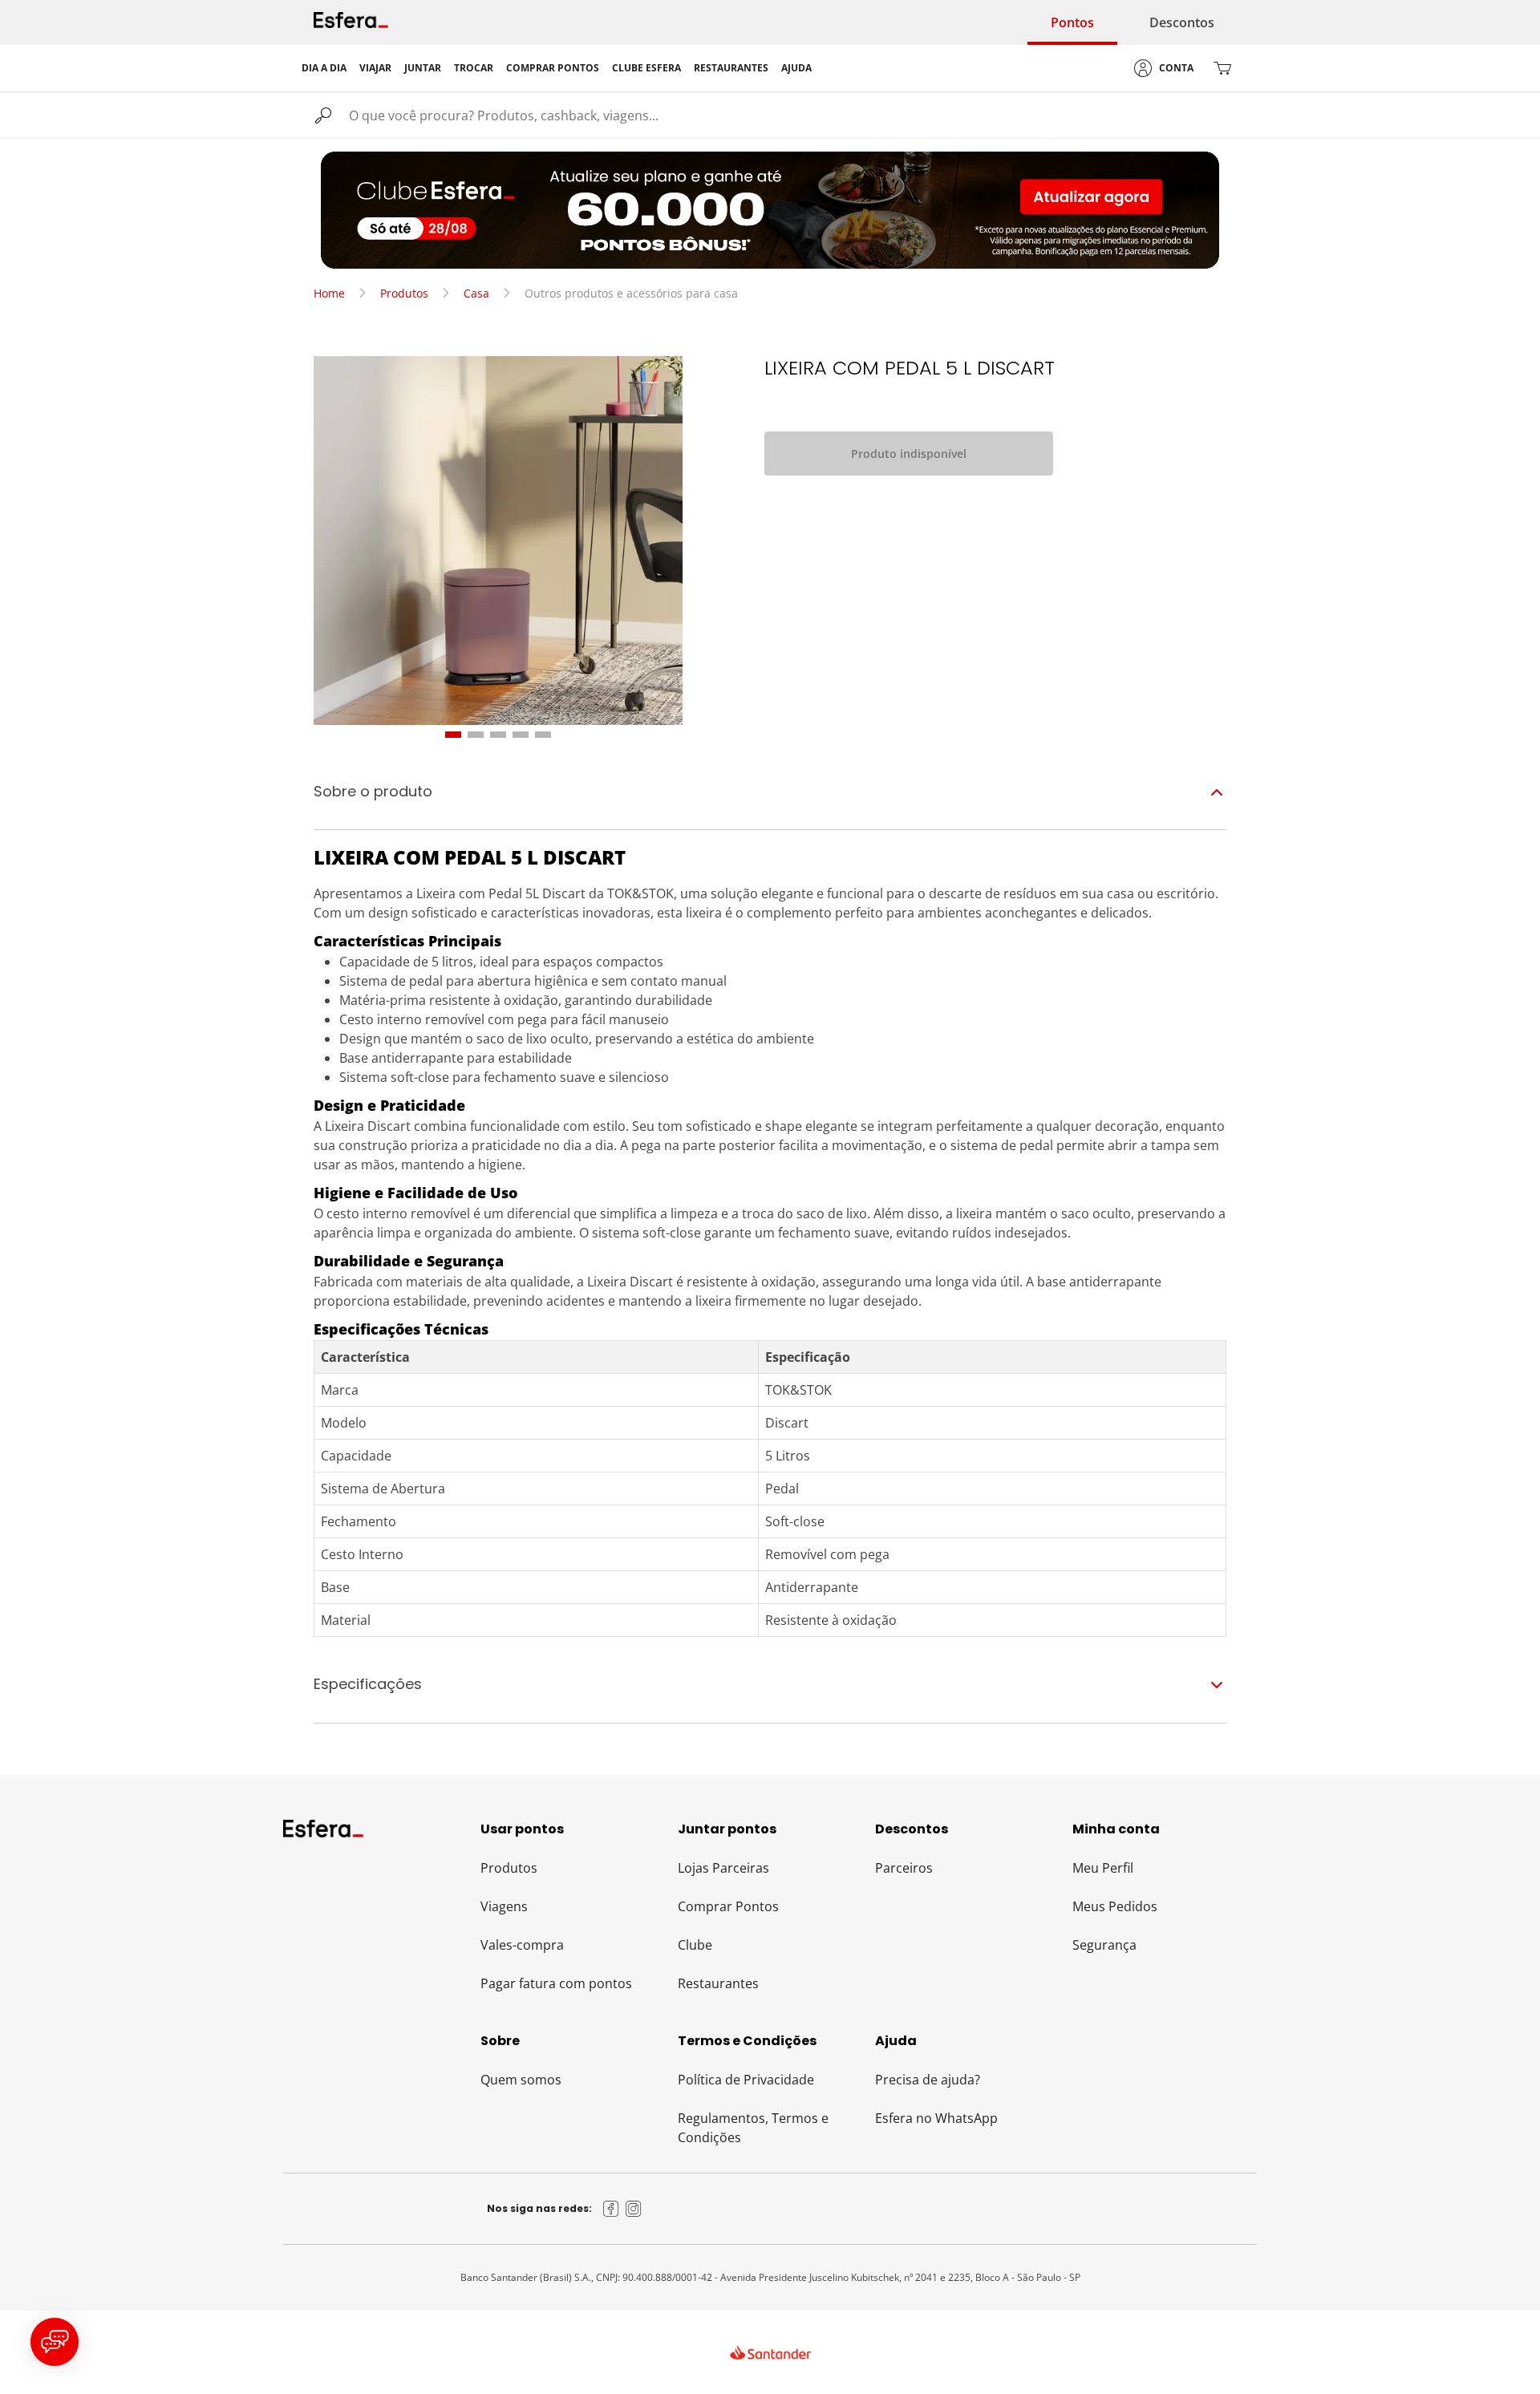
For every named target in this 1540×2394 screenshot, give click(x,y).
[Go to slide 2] (476, 735)
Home (329, 293)
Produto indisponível (909, 454)
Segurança (1104, 1945)
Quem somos (521, 2080)
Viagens (504, 1906)
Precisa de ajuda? (928, 2080)
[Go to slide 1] (453, 735)
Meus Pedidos (1115, 1906)
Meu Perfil (1103, 1868)
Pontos (1072, 22)
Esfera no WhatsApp (936, 2118)
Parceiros (904, 1868)
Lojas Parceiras (723, 1868)
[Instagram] (634, 2209)
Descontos (1182, 22)
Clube (695, 1945)
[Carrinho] (1222, 68)
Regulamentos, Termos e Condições (753, 2128)
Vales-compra (522, 1945)
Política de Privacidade (746, 2080)
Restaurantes (718, 1983)
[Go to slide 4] (521, 735)
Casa (476, 293)
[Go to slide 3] (498, 735)
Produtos (404, 293)
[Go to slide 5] (543, 735)
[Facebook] (611, 2209)
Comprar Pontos (728, 1906)
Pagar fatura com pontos (556, 1983)
